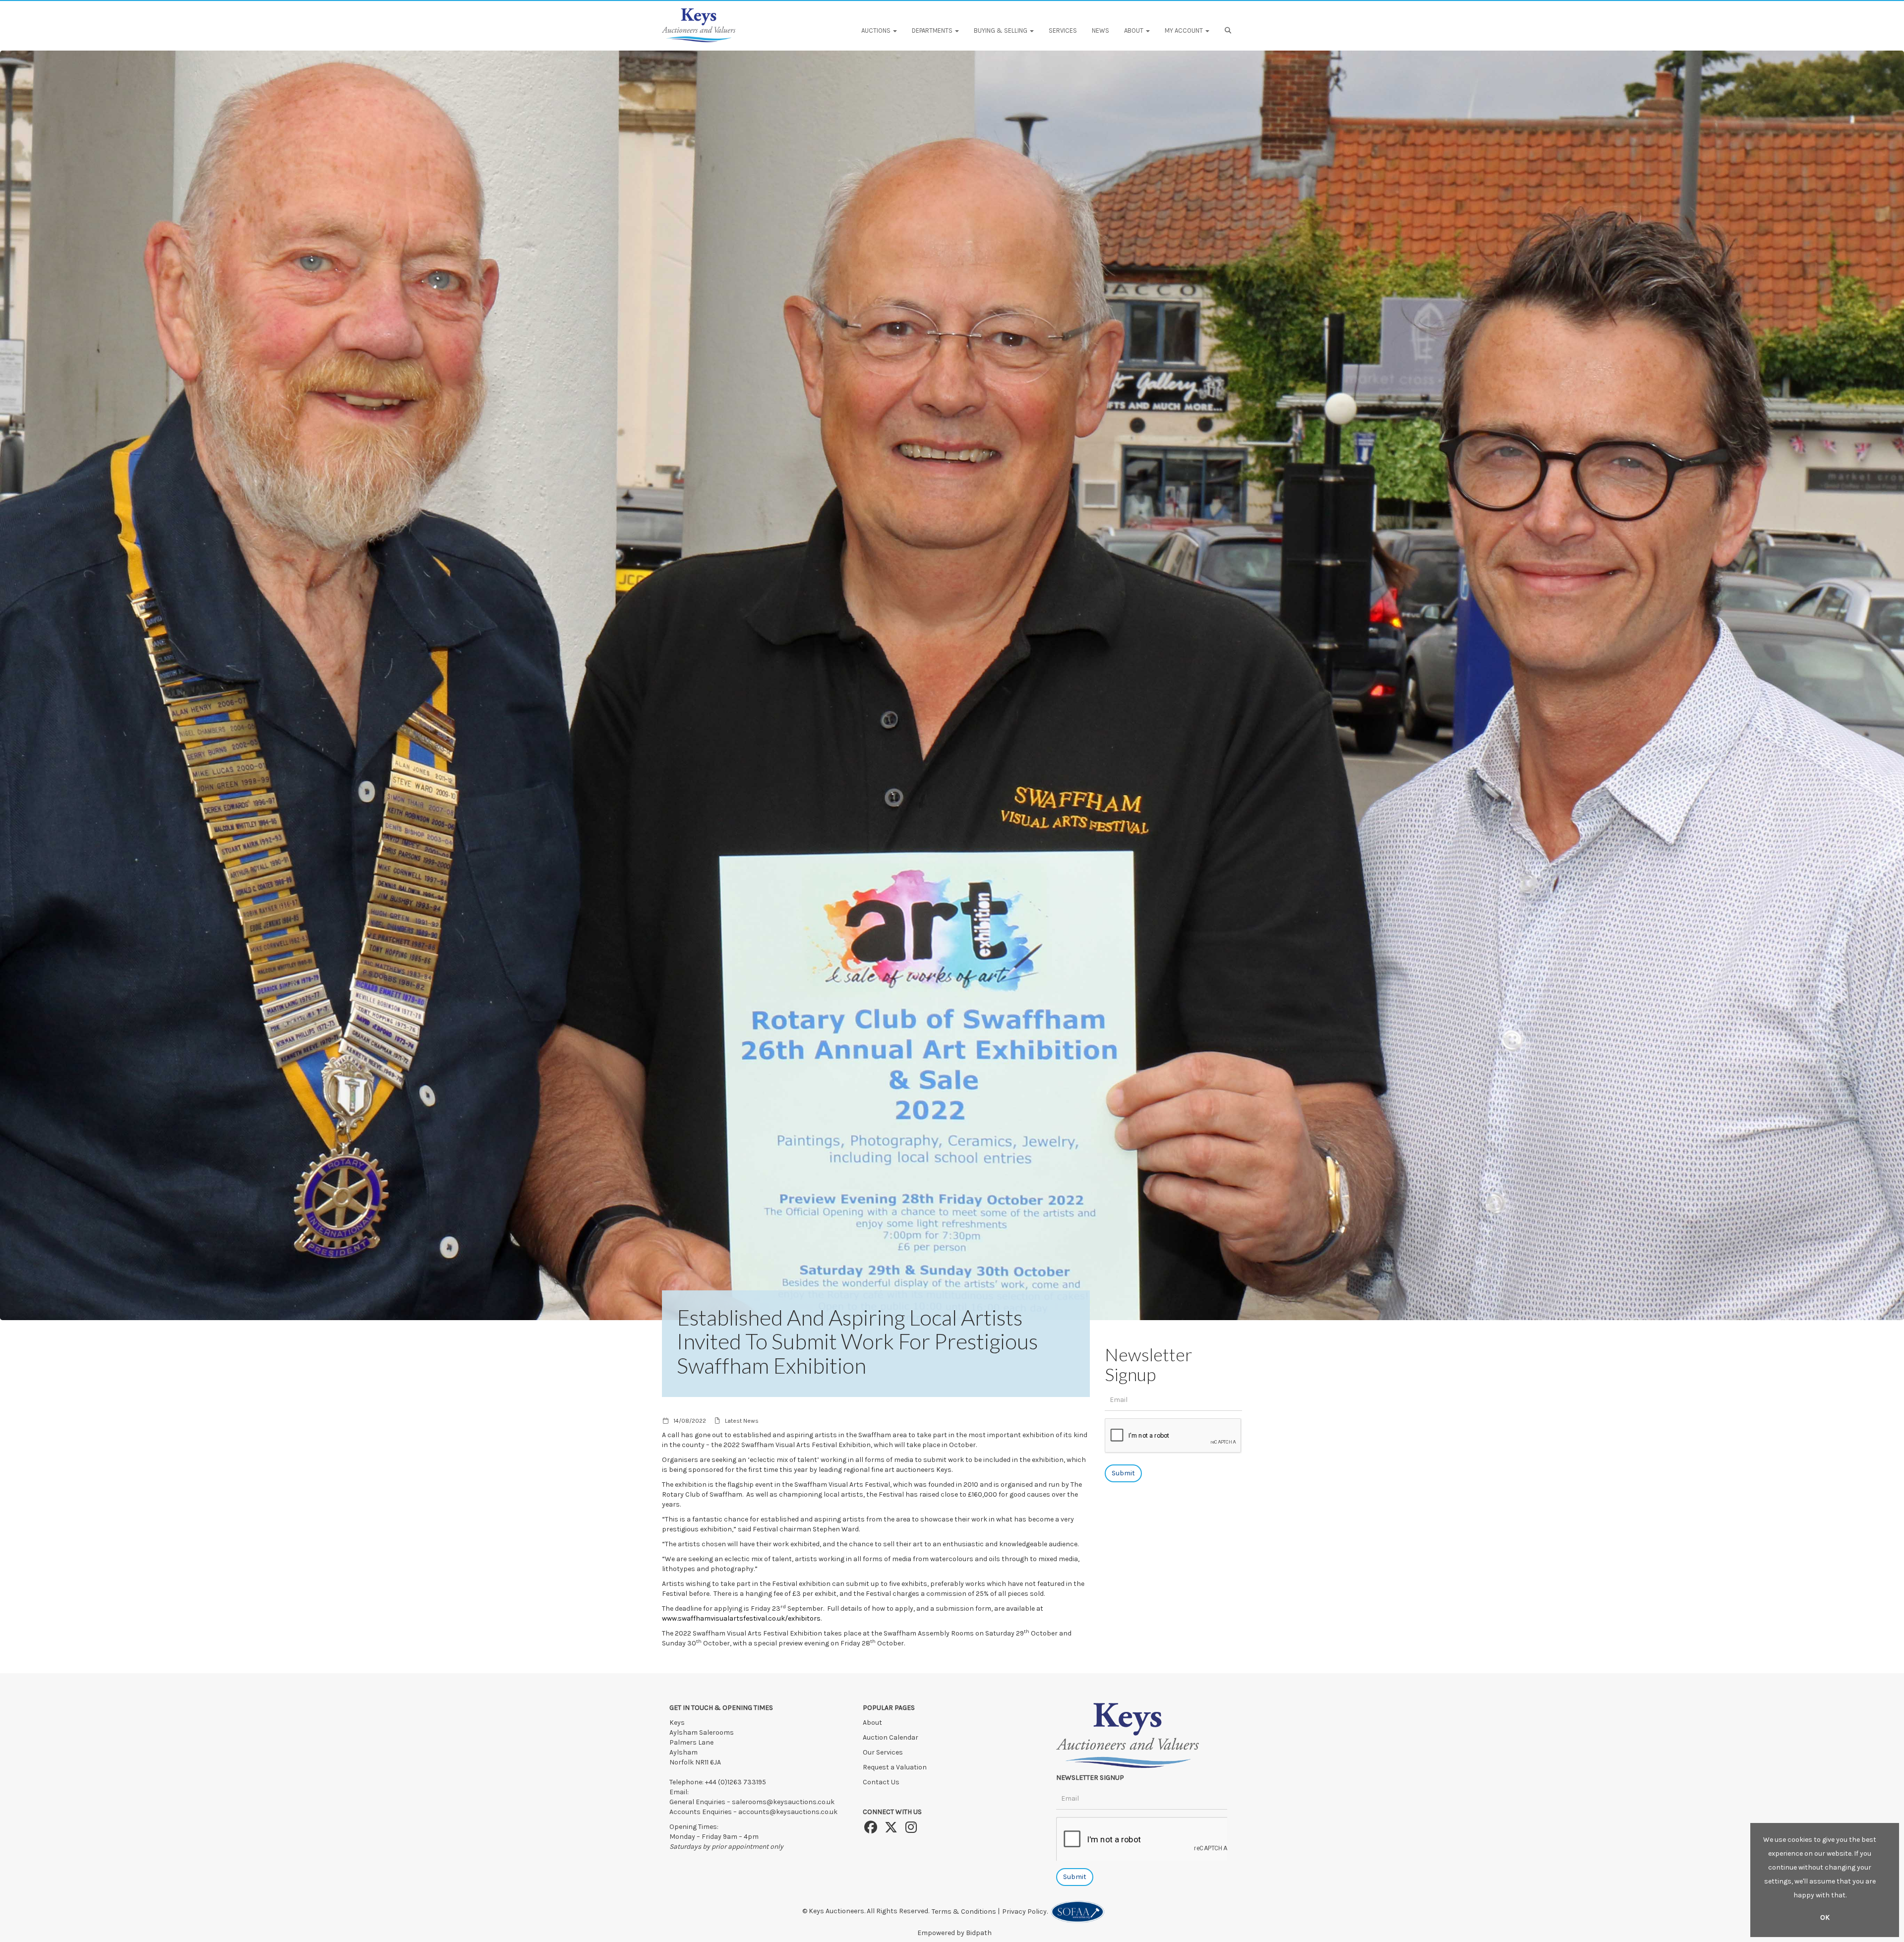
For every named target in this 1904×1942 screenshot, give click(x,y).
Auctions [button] (877, 30)
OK (1825, 1917)
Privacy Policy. (1026, 1912)
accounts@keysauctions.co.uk (788, 1812)
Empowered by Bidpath (954, 1933)
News (1101, 30)
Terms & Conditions (964, 1912)
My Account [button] (1185, 30)
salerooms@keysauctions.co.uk (783, 1802)
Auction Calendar (891, 1737)
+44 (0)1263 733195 (736, 1782)
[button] (1229, 31)
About (872, 1723)
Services (1063, 30)
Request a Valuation (895, 1767)
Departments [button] (933, 30)
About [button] (1134, 30)
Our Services (883, 1752)
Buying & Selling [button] (1001, 30)
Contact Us (881, 1782)
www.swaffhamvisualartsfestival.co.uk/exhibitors (741, 1618)
